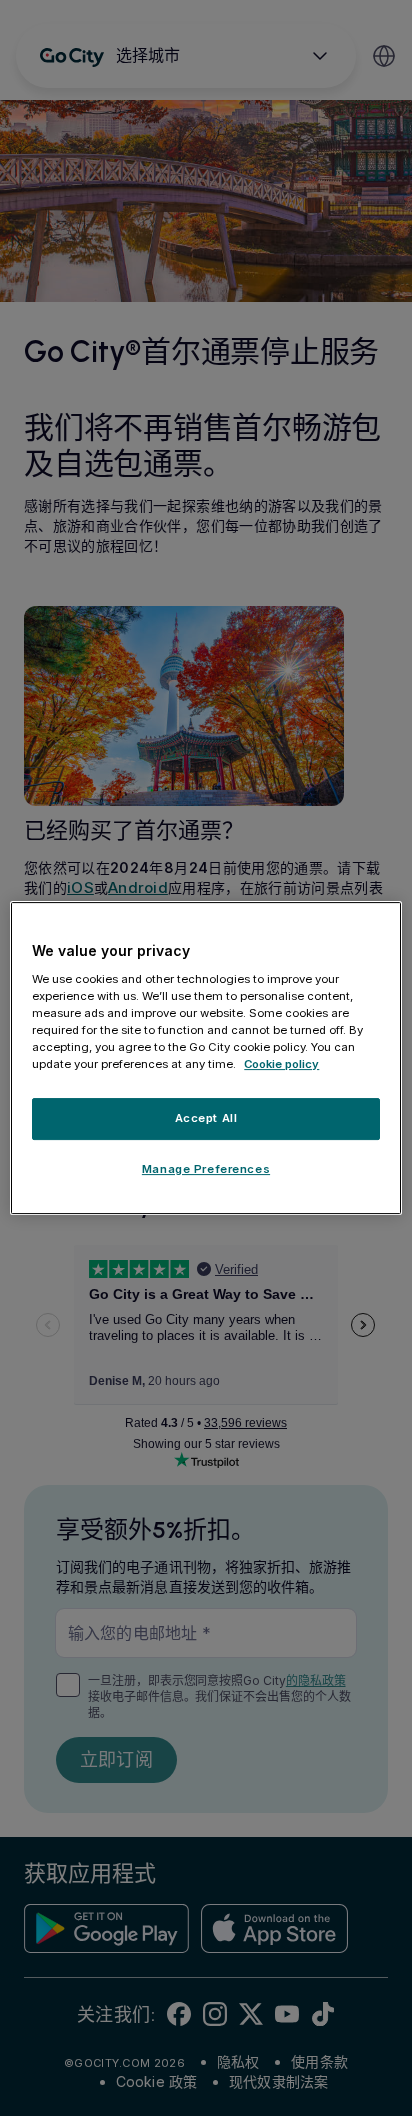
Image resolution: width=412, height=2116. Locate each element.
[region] (205, 1058)
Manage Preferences (206, 1169)
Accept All (206, 1118)
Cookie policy (281, 1064)
